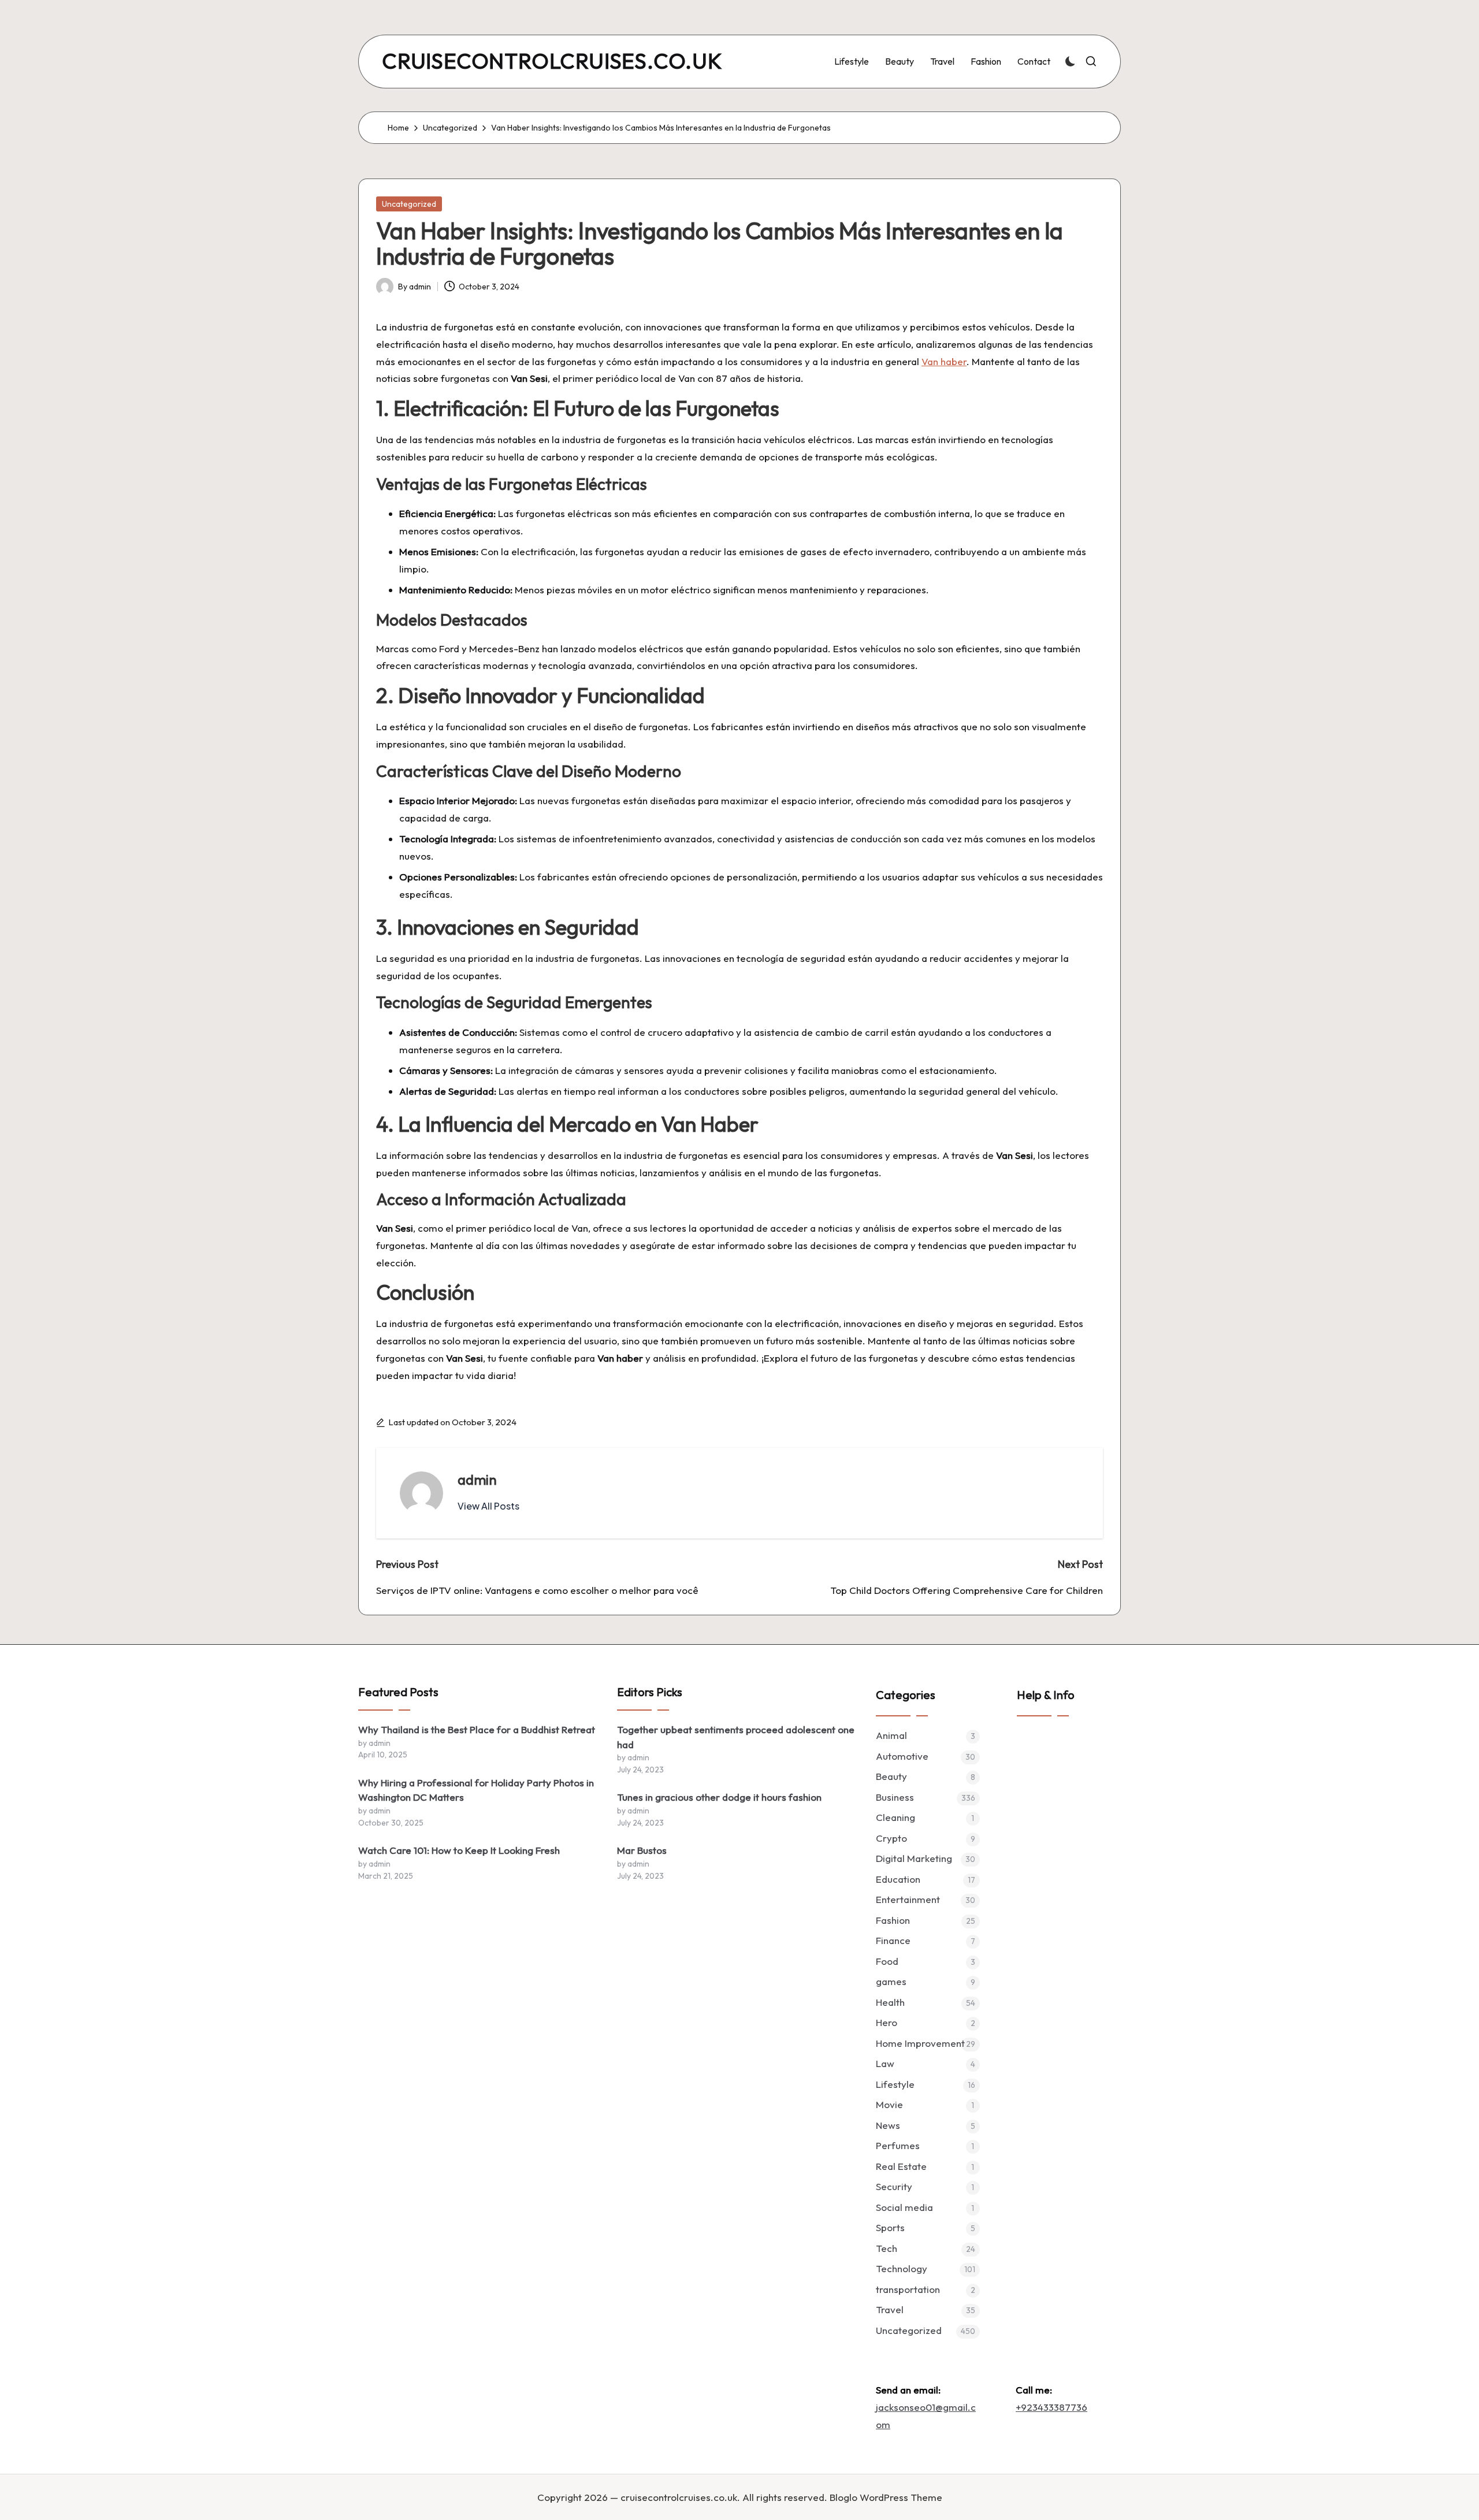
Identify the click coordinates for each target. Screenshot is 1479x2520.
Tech (887, 2248)
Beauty (891, 1776)
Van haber (944, 361)
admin (477, 1480)
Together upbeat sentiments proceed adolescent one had (736, 1737)
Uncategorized (409, 204)
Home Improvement (920, 2043)
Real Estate (901, 2166)
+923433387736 (1051, 2407)
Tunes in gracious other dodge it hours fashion (719, 1797)
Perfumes (898, 2145)
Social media (904, 2207)
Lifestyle (895, 2084)
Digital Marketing (914, 1858)
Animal (891, 1735)
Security (894, 2186)
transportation (908, 2289)
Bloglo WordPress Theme (886, 2497)
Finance (893, 1940)
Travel (890, 2309)
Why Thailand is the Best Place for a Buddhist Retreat (477, 1729)
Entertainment (908, 1899)
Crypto (891, 1838)
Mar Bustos (642, 1850)
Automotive (902, 1756)
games (891, 1981)
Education (898, 1879)
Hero (887, 2022)
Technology (902, 2268)
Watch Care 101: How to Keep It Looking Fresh (459, 1850)
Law (885, 2063)
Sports (890, 2227)
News (888, 2125)
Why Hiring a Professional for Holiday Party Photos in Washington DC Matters (476, 1790)
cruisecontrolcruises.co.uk (552, 62)
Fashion (893, 1920)
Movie (889, 2104)
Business (895, 1797)
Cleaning (895, 1817)
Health (890, 2002)
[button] (488, 1506)
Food (887, 1961)
